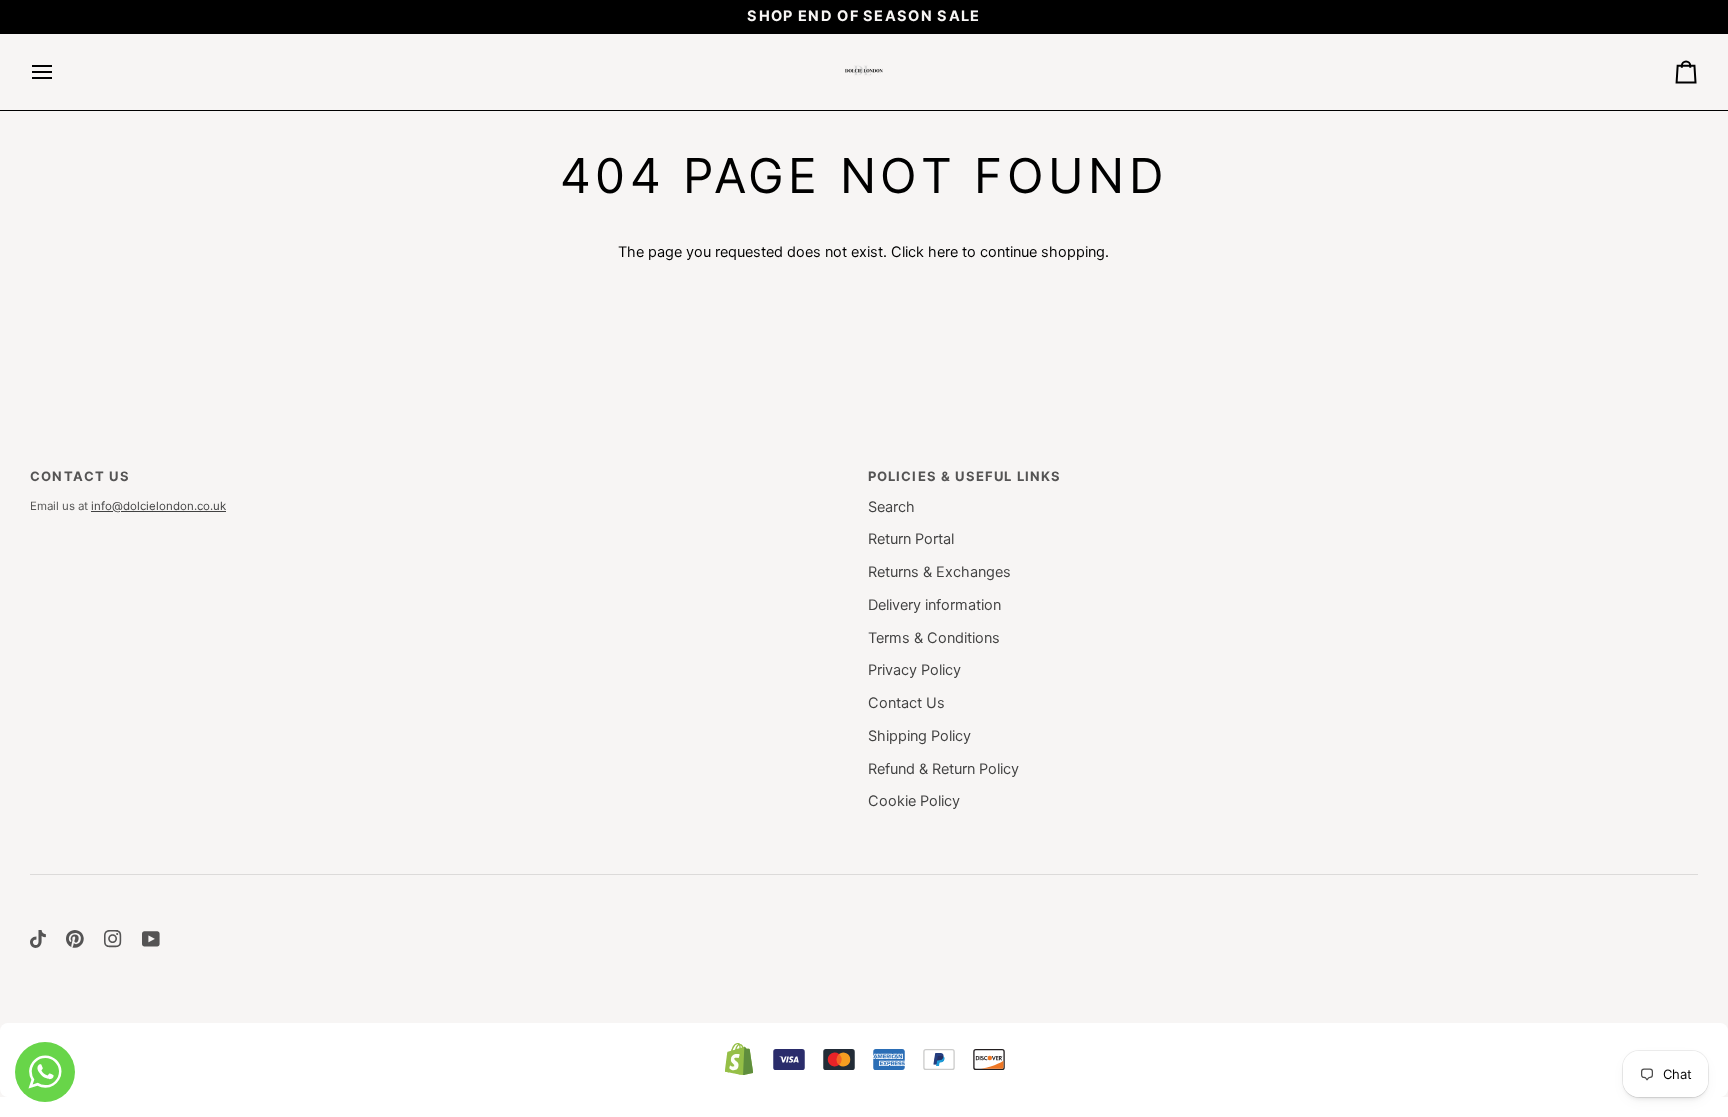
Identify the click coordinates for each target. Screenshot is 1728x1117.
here (943, 252)
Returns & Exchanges (939, 572)
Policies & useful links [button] (965, 476)
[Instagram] (113, 939)
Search (891, 507)
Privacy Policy (914, 670)
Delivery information (934, 605)
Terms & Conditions (934, 638)
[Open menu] (60, 72)
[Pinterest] (75, 939)
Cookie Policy (914, 801)
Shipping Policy (919, 736)
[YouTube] (151, 939)
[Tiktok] (38, 939)
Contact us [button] (80, 476)
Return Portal (911, 539)
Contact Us (906, 703)
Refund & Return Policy (943, 769)
